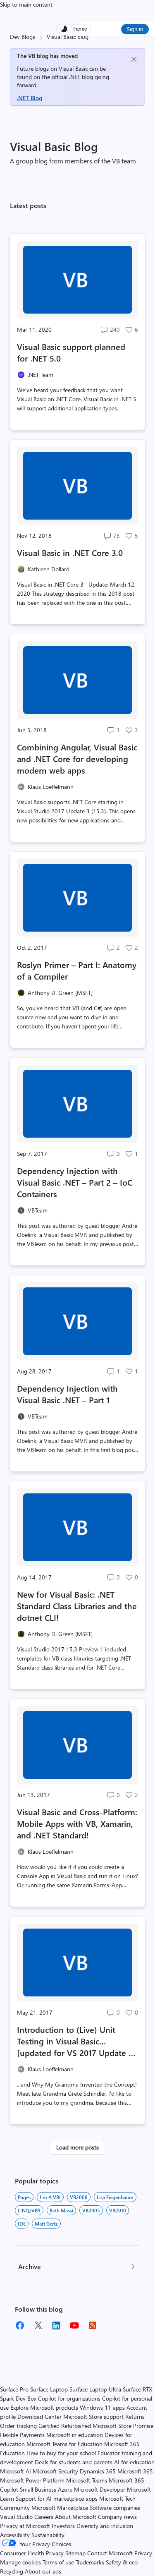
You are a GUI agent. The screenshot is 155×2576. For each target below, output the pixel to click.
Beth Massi (61, 2210)
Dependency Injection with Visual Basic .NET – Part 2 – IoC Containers (75, 1182)
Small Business (38, 2489)
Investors (63, 2526)
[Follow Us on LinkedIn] (56, 2325)
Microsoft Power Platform (32, 2480)
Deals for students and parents (74, 2462)
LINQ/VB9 (29, 2210)
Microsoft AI (15, 2471)
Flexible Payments (22, 2435)
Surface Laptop (49, 2389)
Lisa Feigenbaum (115, 2197)
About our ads (43, 2571)
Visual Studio (16, 2517)
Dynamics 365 (98, 2471)
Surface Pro (14, 2389)
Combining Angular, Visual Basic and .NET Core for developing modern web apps (77, 758)
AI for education (134, 2462)
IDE (22, 2224)
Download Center (39, 2417)
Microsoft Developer (100, 2489)
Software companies (115, 2508)
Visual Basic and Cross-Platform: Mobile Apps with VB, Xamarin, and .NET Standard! (77, 1823)
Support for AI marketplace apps (57, 2498)
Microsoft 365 (135, 2471)
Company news (117, 2517)
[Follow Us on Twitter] (38, 2325)
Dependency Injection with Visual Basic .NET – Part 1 (67, 1394)
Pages (24, 2197)
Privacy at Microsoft (25, 2526)
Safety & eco (122, 2562)
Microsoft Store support (93, 2417)
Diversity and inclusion (105, 2526)
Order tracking (18, 2426)
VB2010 (118, 2210)
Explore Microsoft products (44, 2407)
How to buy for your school (61, 2453)
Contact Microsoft (110, 2553)
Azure (65, 2489)
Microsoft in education (75, 2435)
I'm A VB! (50, 2197)
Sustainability (48, 2535)
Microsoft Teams (87, 2480)
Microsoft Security (55, 2471)
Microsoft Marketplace (60, 2508)
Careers (44, 2517)
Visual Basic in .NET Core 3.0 (70, 552)
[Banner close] (134, 59)
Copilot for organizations (69, 2398)
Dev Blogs (23, 37)
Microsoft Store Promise (123, 2426)
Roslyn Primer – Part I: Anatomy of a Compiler (77, 970)
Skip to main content (26, 4)
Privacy (143, 2553)
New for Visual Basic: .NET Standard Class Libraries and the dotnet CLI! (77, 1606)
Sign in (135, 29)
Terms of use (58, 2562)
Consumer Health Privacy (32, 2553)
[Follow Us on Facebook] (20, 2325)
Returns (135, 2417)
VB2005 (91, 2210)
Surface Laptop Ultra (95, 2389)
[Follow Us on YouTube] (74, 2325)
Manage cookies (20, 2562)
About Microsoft (76, 2517)
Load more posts (77, 2147)
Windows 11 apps (102, 2407)
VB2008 (79, 2197)
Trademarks (90, 2562)
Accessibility (15, 2535)
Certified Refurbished (65, 2426)
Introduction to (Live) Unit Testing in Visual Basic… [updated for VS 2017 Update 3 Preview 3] (75, 2041)
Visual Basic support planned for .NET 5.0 (71, 352)
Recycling (12, 2571)
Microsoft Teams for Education (64, 2444)
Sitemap (75, 2553)
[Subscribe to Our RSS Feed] (93, 2325)
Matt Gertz (46, 2224)
